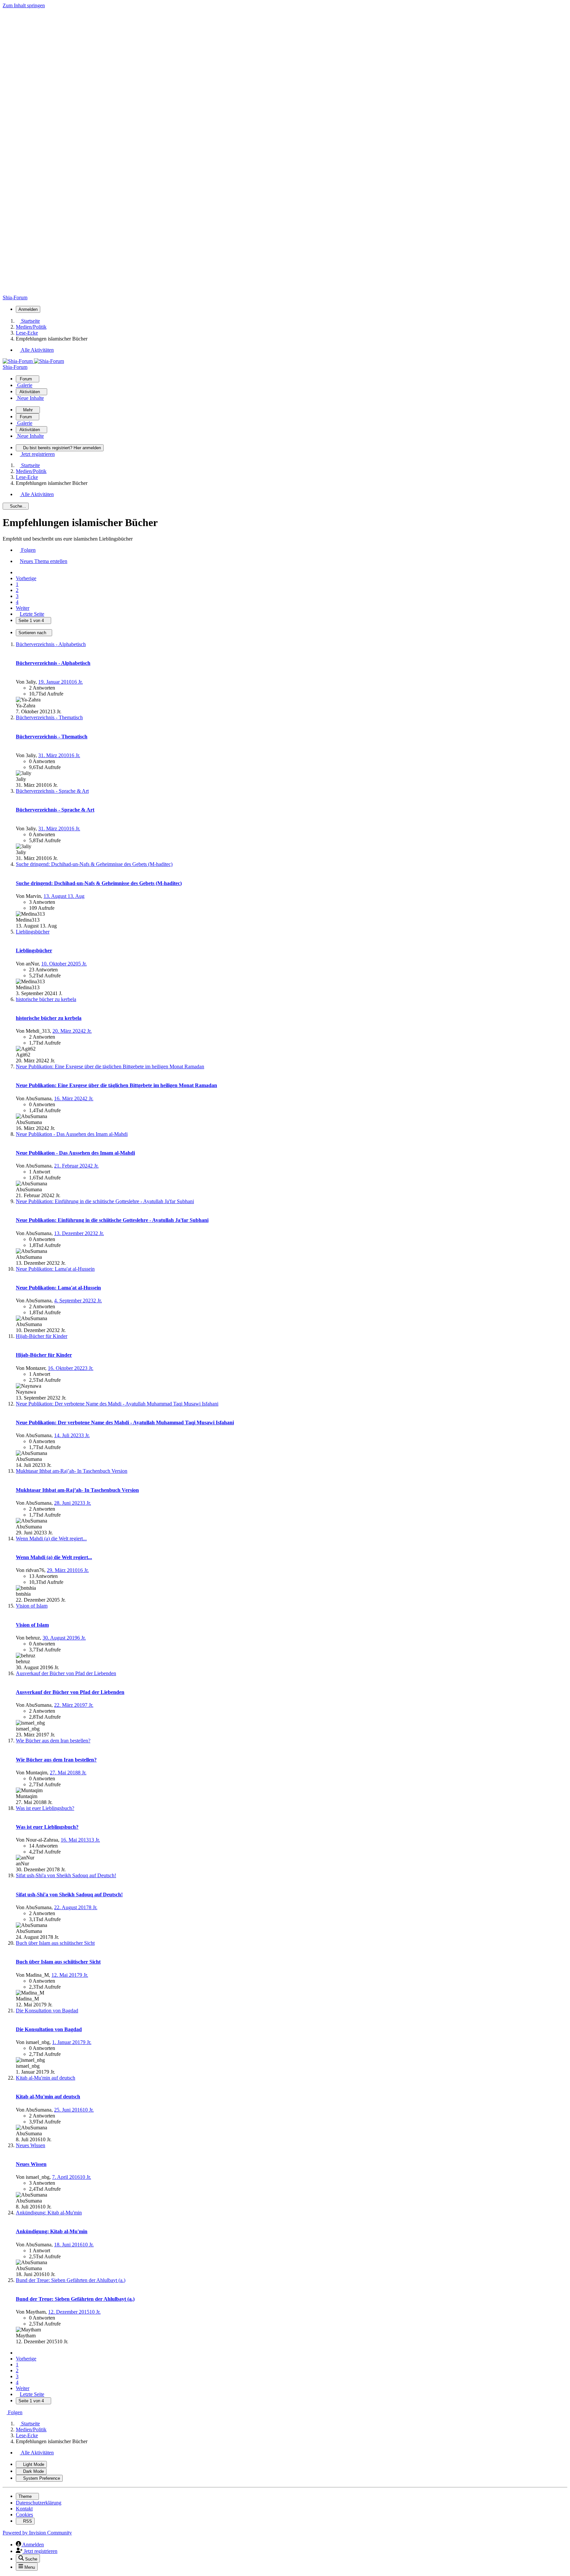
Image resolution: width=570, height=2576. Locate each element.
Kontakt (24, 2509)
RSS (27, 2521)
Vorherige (26, 578)
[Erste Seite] (18, 572)
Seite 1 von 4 (32, 621)
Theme (26, 2496)
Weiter (23, 608)
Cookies (24, 2515)
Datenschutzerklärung (39, 2503)
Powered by (37, 2533)
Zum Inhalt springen (24, 5)
